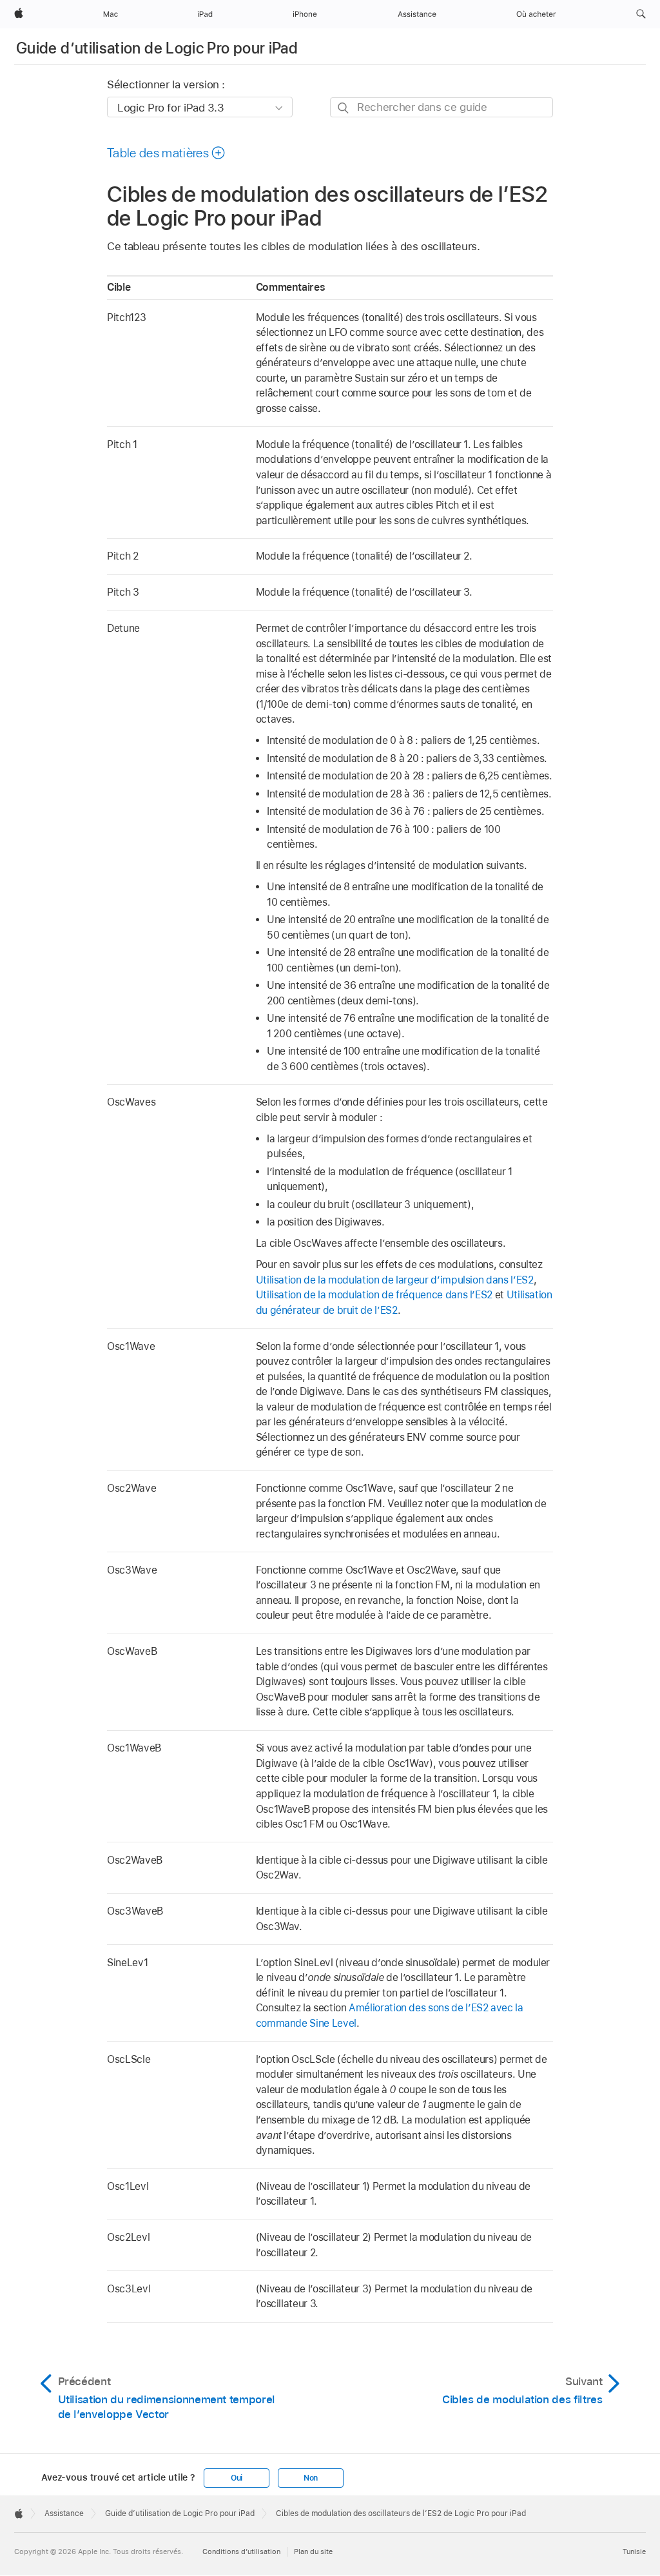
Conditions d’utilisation (241, 2552)
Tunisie (634, 2552)
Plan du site (313, 2552)
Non (311, 2478)
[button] (641, 14)
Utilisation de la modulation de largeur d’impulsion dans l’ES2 (395, 1280)
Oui (237, 2478)
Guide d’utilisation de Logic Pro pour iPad (157, 48)
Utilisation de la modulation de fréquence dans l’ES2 (374, 1295)
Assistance (64, 2513)
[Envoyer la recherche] (344, 108)
